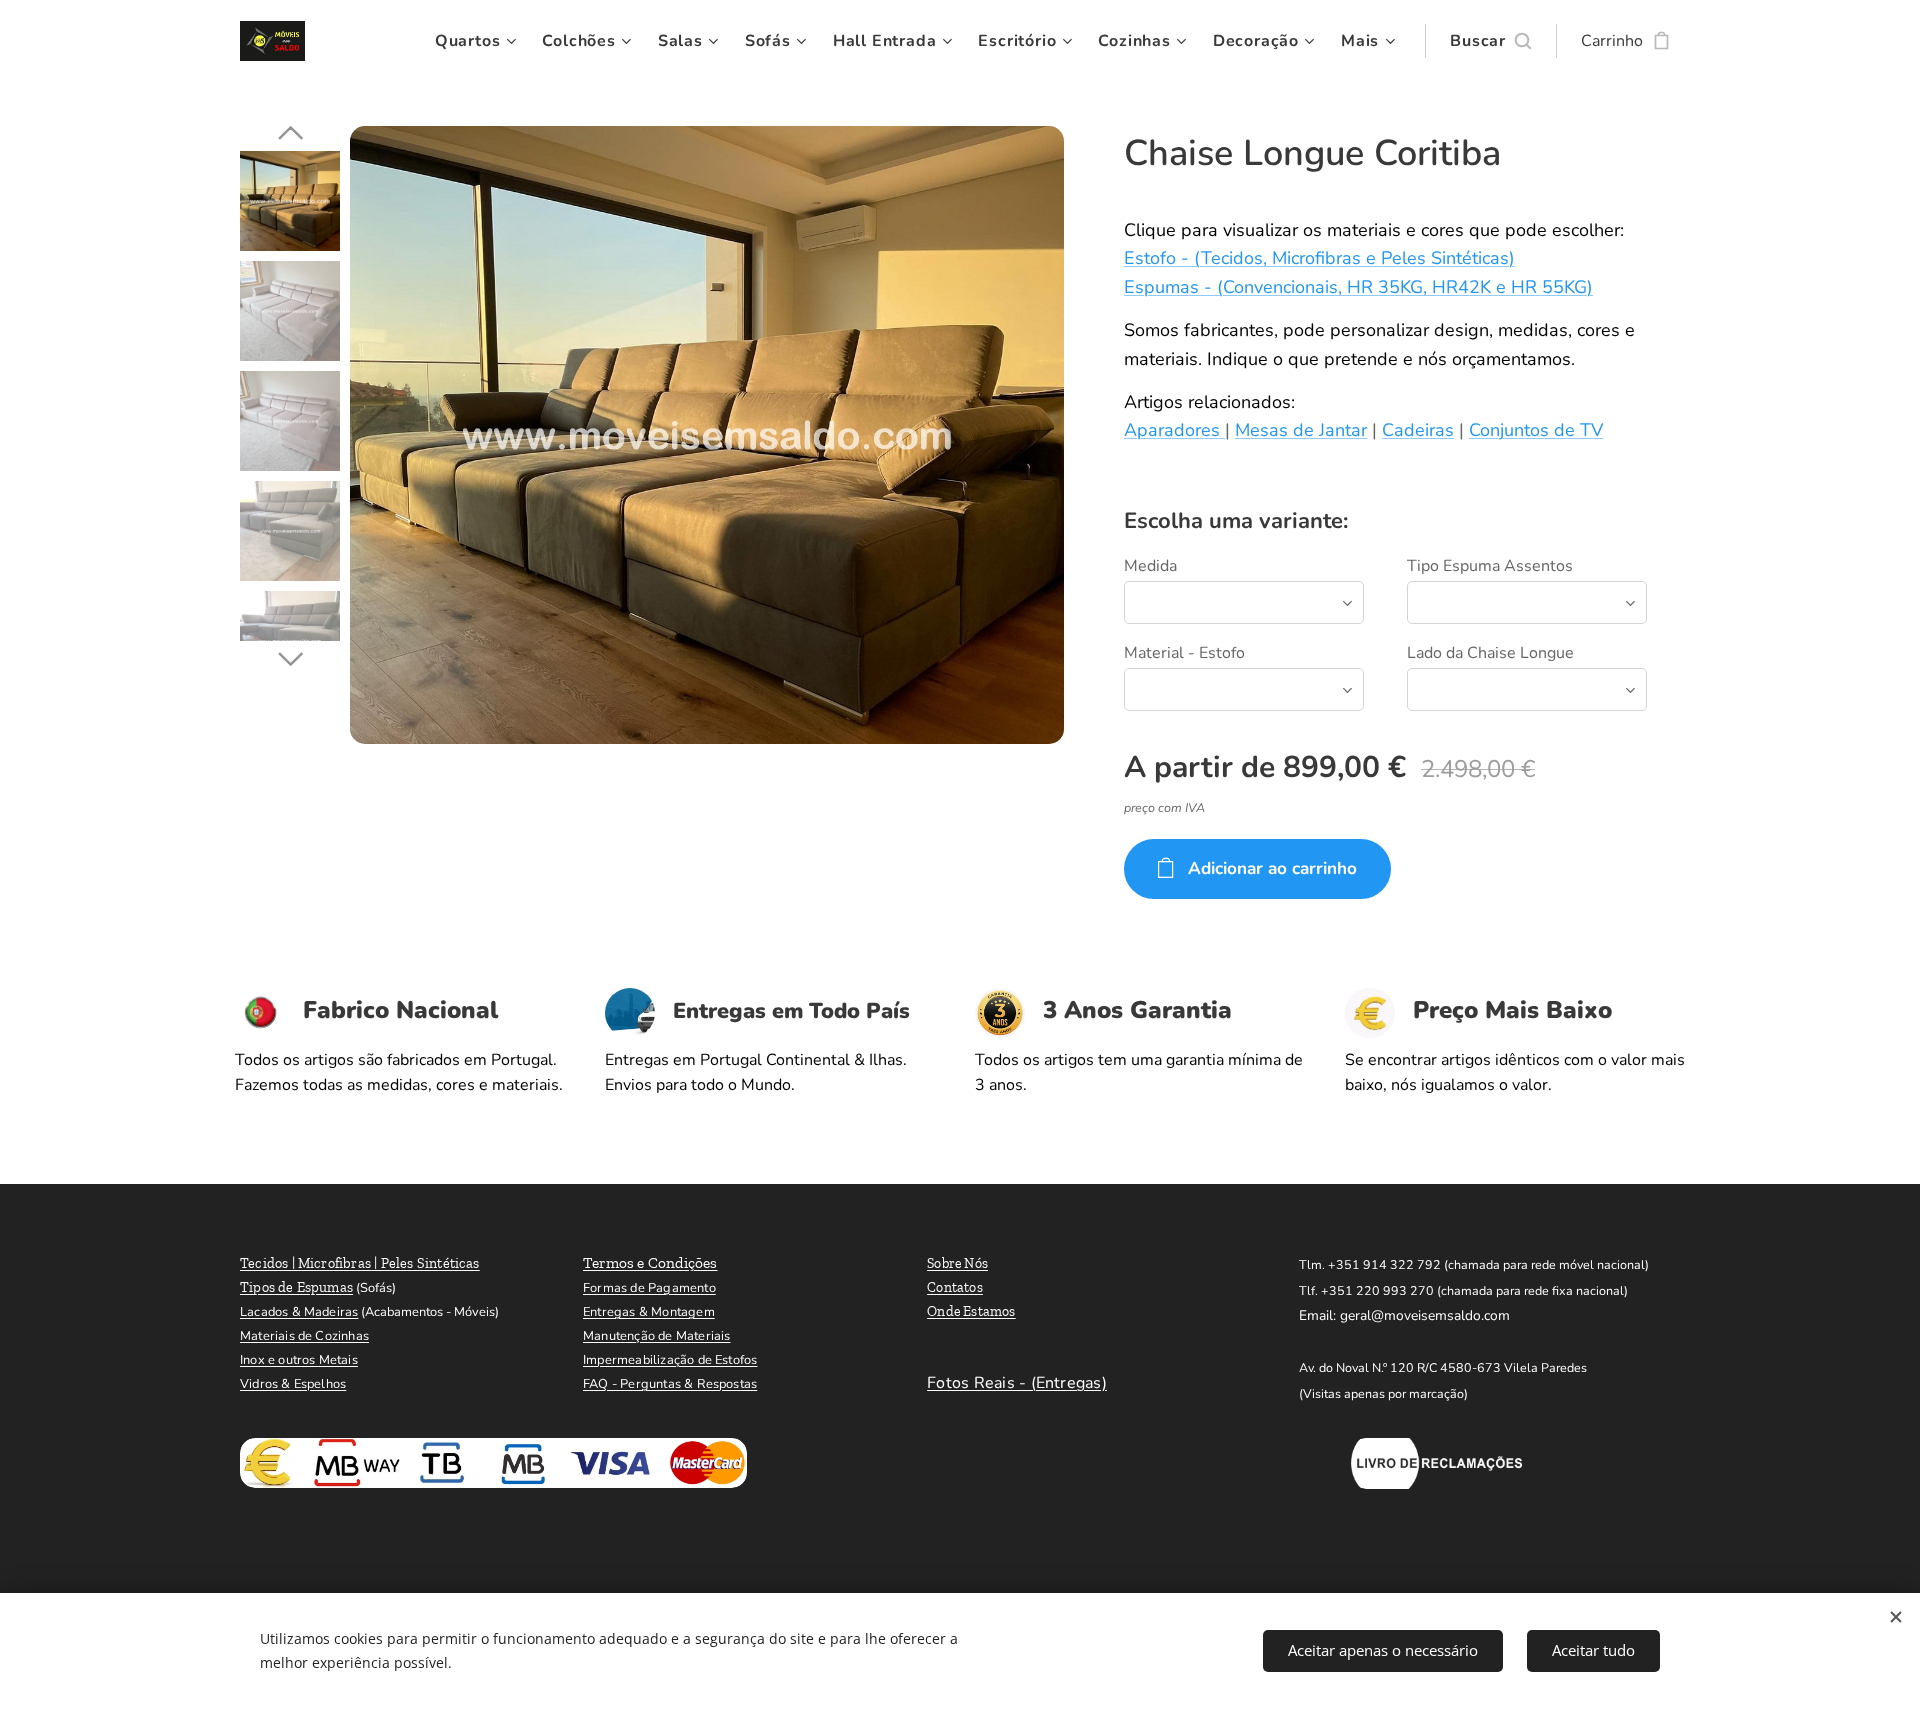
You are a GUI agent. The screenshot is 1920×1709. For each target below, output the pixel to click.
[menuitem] (478, 41)
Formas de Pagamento (649, 1288)
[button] (1490, 41)
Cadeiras (1418, 430)
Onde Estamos (971, 1311)
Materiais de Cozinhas (304, 1336)
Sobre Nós (957, 1263)
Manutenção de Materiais (656, 1336)
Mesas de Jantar (1301, 430)
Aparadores (1174, 430)
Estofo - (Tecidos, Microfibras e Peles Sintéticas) (1319, 258)
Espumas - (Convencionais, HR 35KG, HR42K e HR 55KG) (1358, 287)
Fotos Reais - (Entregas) (1017, 1383)
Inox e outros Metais (299, 1360)
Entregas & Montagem (649, 1312)
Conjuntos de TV (1536, 430)
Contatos (955, 1287)
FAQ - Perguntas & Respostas (670, 1384)
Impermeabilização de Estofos (670, 1360)
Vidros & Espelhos (293, 1384)
